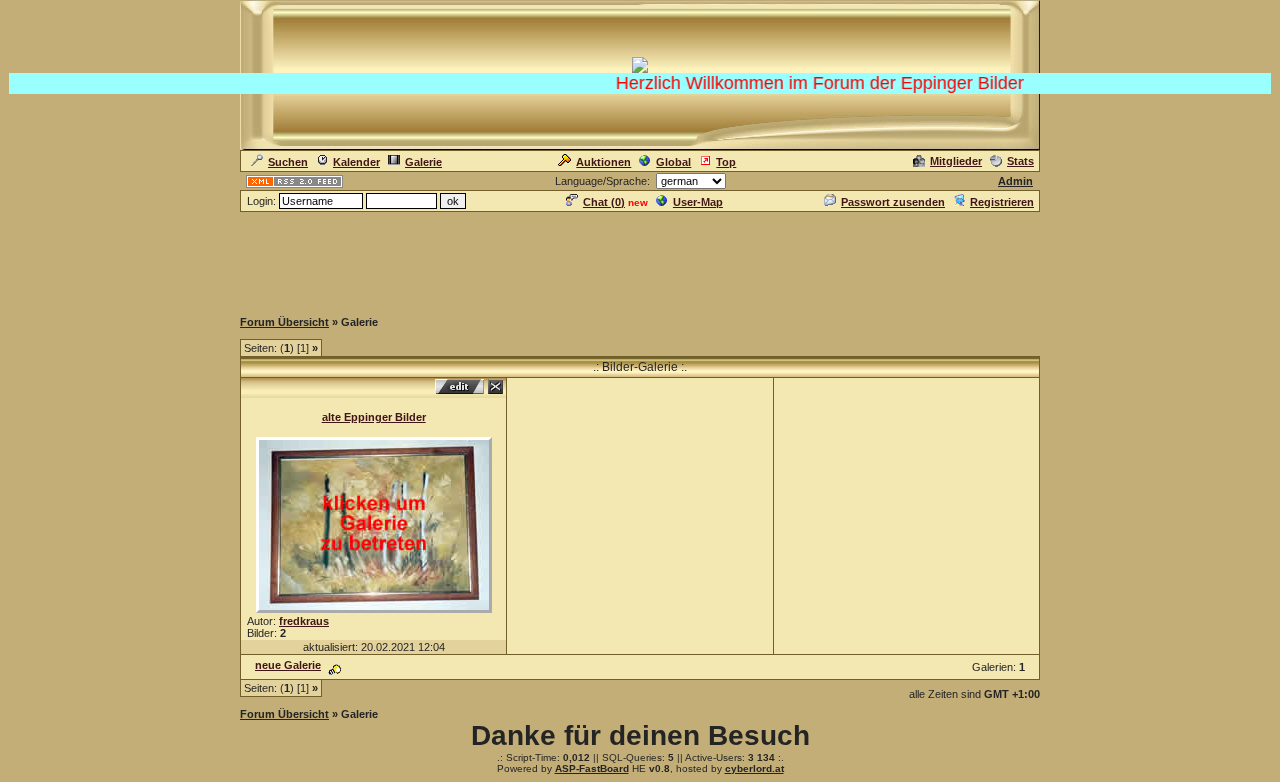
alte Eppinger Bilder (374, 417)
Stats (1020, 161)
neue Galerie (288, 665)
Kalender (356, 162)
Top (726, 162)
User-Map (698, 202)
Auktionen (603, 162)
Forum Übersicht (284, 322)
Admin (1015, 181)
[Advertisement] (640, 259)
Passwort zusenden (893, 202)
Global (673, 162)
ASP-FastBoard (592, 768)
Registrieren (1002, 202)
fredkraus (304, 621)
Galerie (423, 162)
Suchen (288, 162)
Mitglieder (956, 161)
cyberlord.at (754, 768)
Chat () (604, 202)
